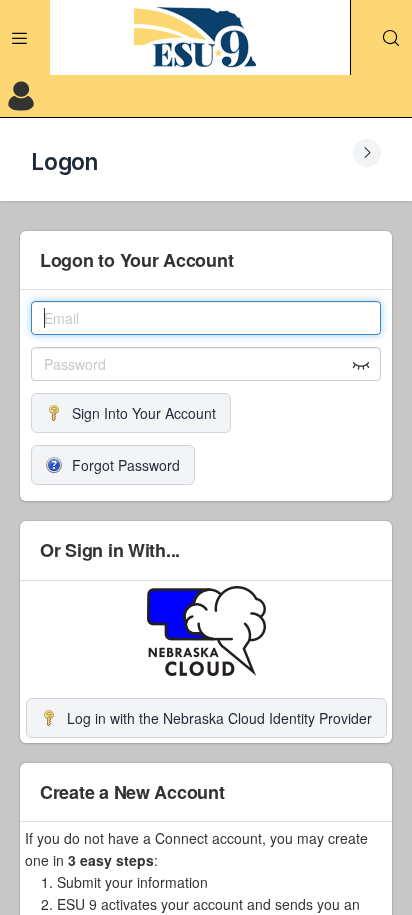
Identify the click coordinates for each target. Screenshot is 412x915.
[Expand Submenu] (367, 153)
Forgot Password (126, 465)
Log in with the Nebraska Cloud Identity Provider (219, 718)
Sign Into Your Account (144, 413)
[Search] (391, 38)
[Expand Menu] (20, 38)
